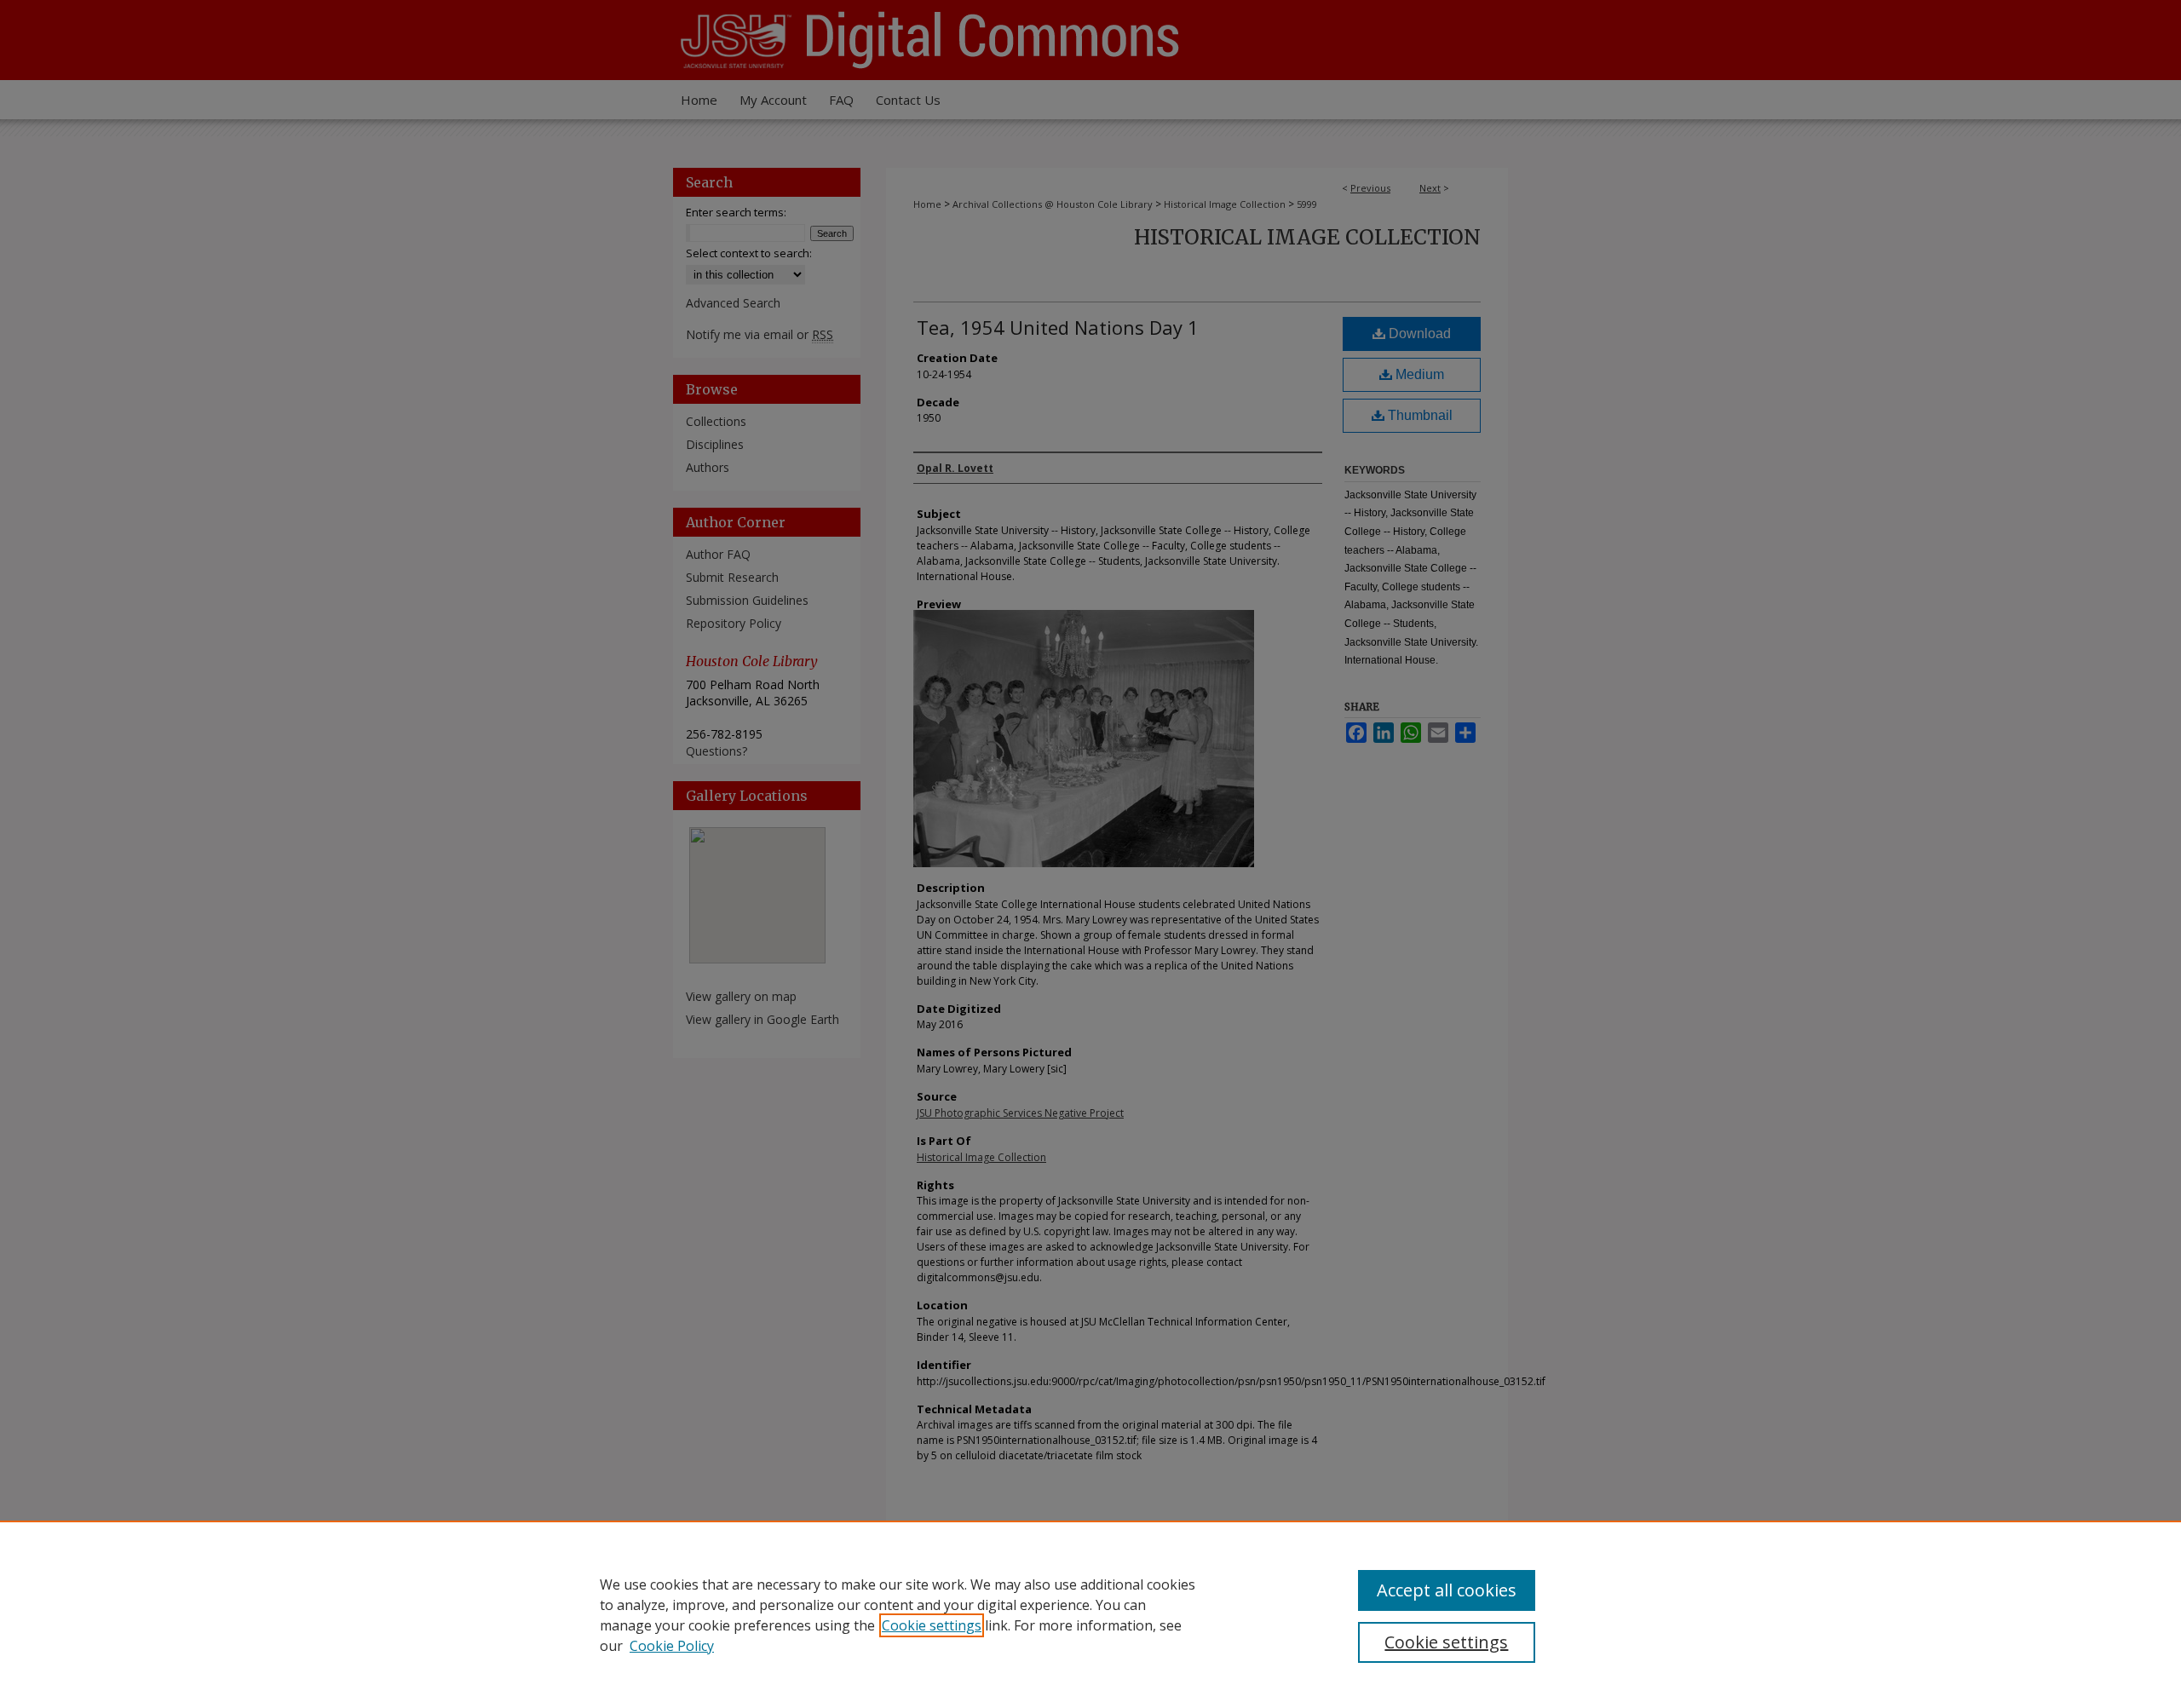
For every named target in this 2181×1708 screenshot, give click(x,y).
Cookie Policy (672, 1646)
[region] (1090, 1614)
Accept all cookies (1447, 1590)
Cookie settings (932, 1625)
